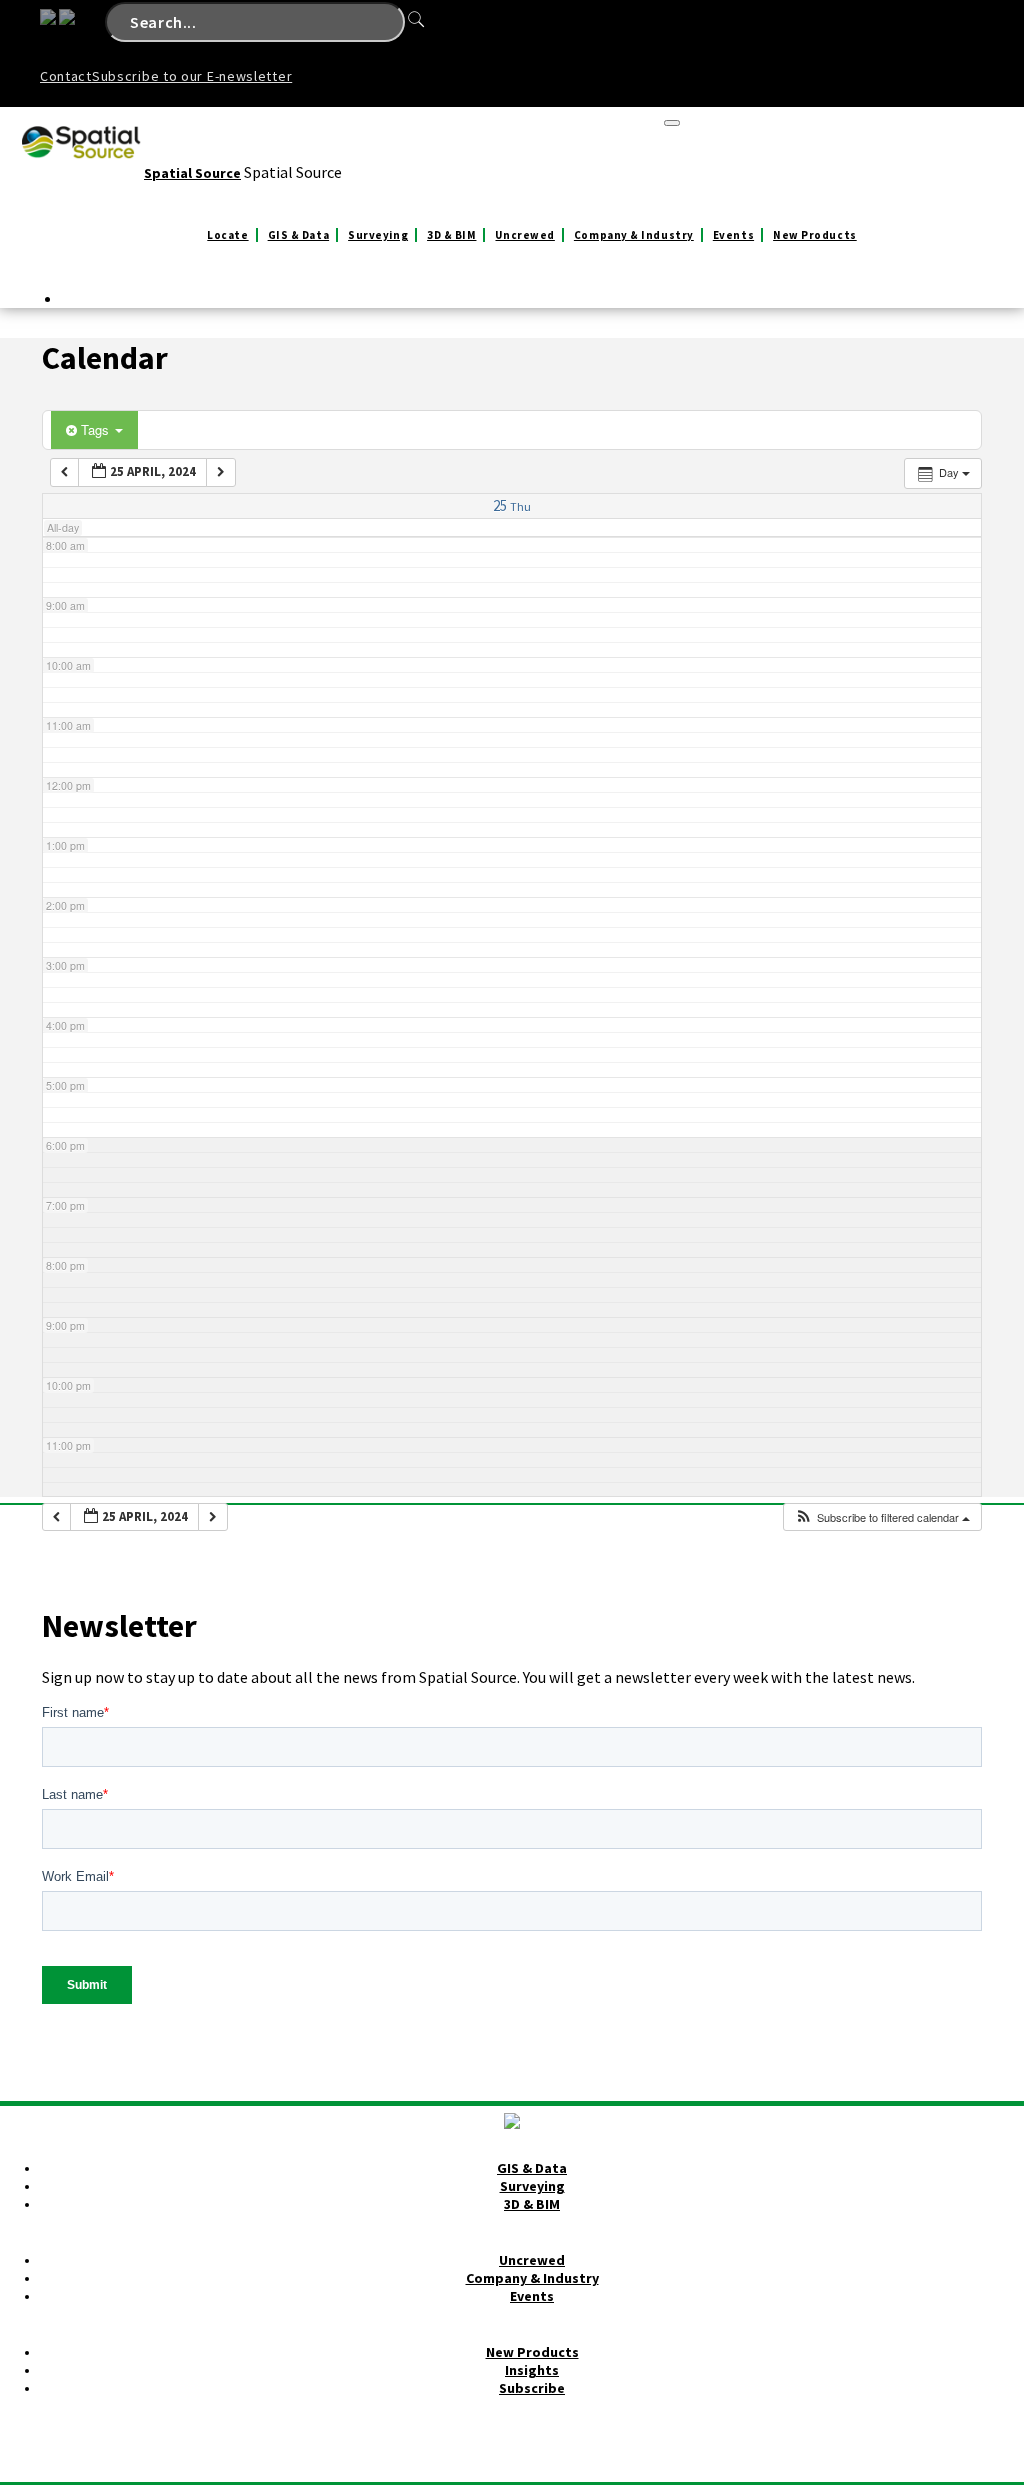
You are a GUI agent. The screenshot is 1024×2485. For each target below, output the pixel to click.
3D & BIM (451, 235)
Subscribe (532, 2388)
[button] (882, 1517)
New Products (815, 235)
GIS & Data (299, 235)
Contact (66, 76)
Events (733, 235)
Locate (227, 235)
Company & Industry (634, 235)
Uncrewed (524, 235)
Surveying (378, 235)
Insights (532, 2370)
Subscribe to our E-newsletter (192, 76)
